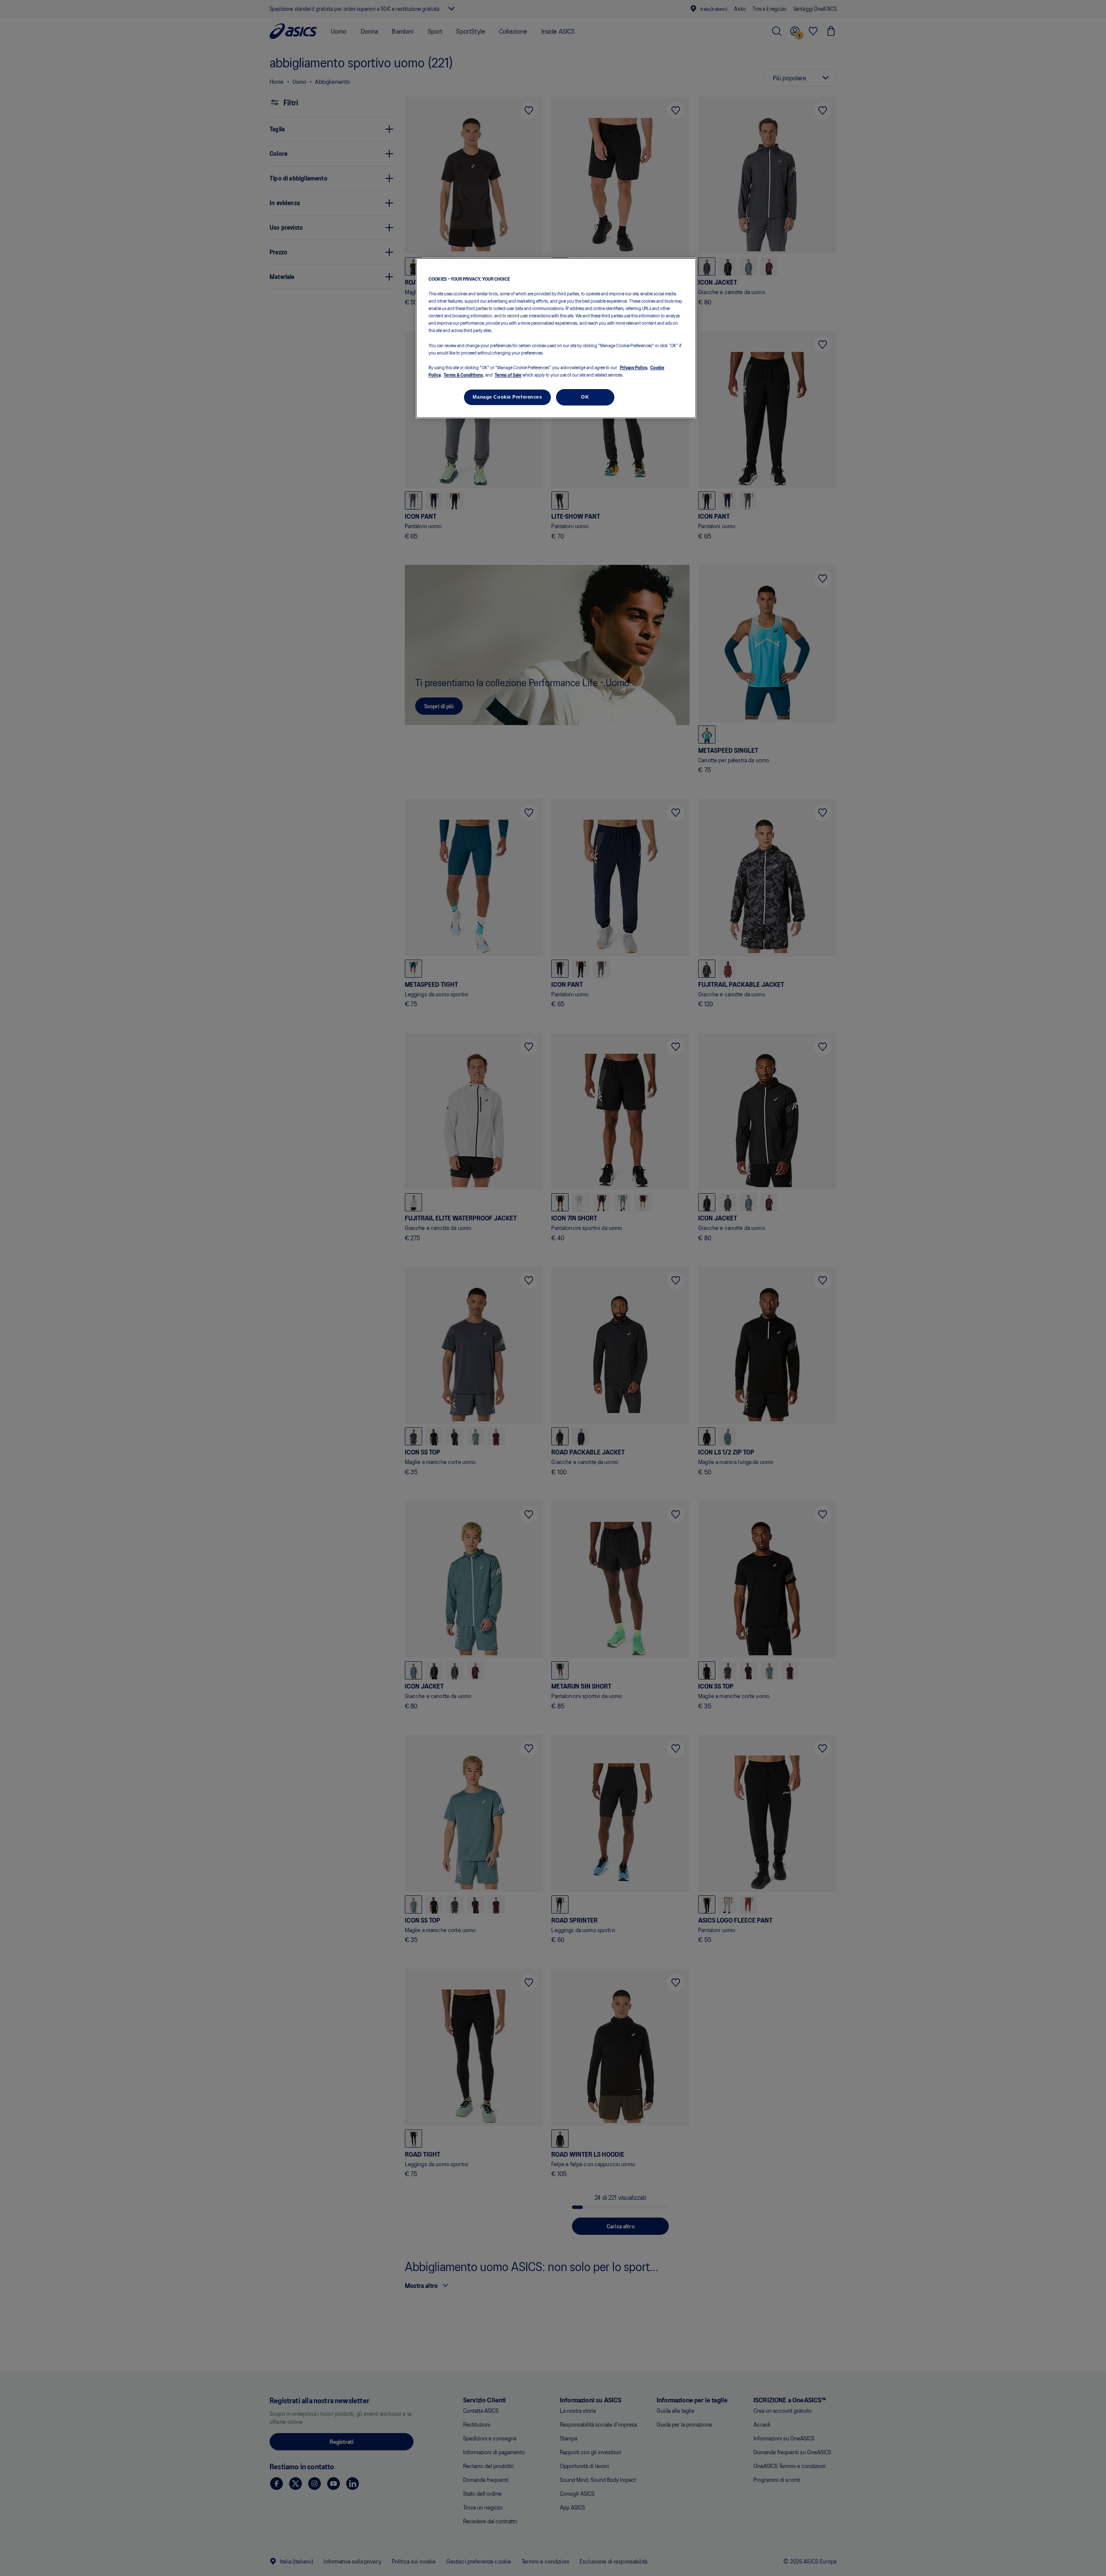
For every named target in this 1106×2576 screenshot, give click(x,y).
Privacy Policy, (634, 367)
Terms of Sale (508, 374)
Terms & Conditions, (464, 374)
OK (585, 396)
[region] (556, 338)
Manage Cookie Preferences (507, 396)
